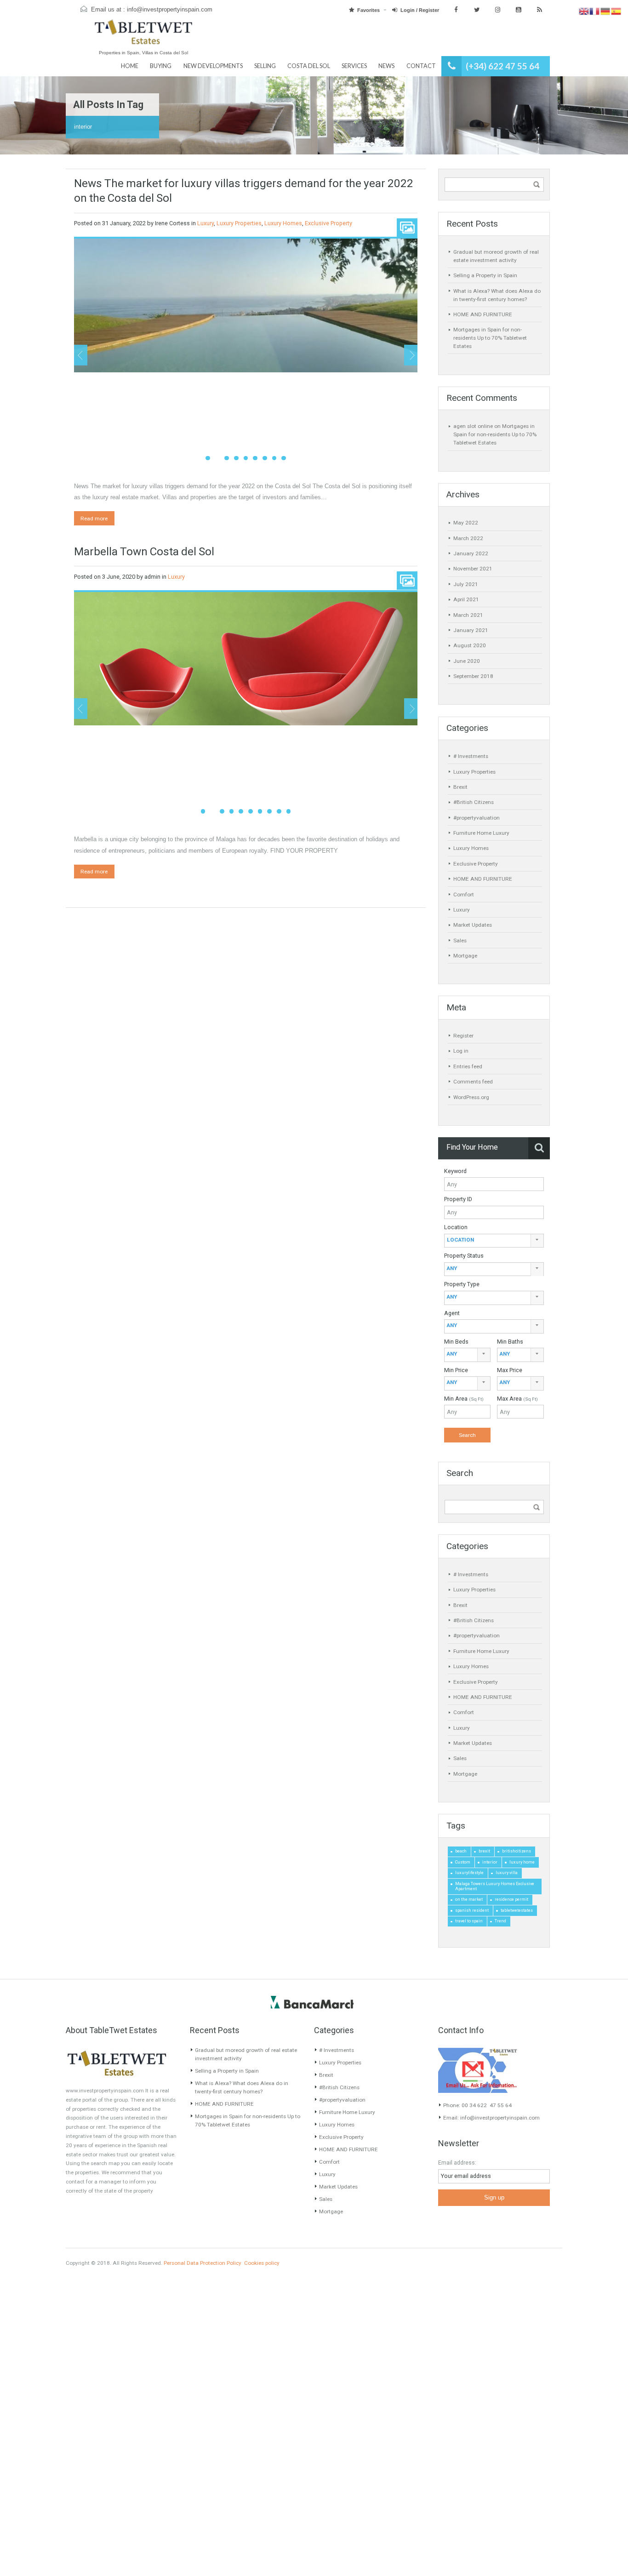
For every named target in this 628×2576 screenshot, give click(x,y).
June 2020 (467, 661)
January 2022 (471, 553)
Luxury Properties (239, 223)
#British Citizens (474, 802)
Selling (265, 66)
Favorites (368, 10)
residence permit (511, 1899)
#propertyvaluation (477, 818)
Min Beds (456, 1342)
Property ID (458, 1199)
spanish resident (472, 1910)
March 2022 (468, 538)
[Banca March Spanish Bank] (312, 2002)
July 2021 (466, 584)
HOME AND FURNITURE (483, 314)
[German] (606, 11)
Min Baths (510, 1342)
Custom (463, 1862)
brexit (484, 1851)
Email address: (457, 2163)
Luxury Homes (283, 223)
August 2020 (470, 645)
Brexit (460, 787)
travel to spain (469, 1921)
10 (289, 811)
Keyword (455, 1171)
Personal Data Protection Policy (203, 2263)
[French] (595, 11)
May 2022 (466, 523)
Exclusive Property (328, 223)
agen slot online (473, 426)
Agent (452, 1313)
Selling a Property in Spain (485, 275)
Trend (500, 1921)
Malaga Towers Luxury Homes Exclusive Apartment (495, 1886)
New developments (213, 66)
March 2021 (468, 615)
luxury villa (507, 1873)
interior (490, 1862)
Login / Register (420, 10)
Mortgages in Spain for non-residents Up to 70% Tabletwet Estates (490, 338)
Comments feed (473, 1082)
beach (461, 1851)
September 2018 (473, 676)
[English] (584, 11)
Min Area (464, 1399)
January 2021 (471, 630)
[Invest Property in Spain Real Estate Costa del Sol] (143, 36)
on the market (469, 1899)
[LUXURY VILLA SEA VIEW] (246, 305)
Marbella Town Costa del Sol (144, 551)
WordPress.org (471, 1097)
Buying (161, 66)
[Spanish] (616, 11)
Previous (81, 355)
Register (463, 1036)
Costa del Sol (309, 66)
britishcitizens (517, 1851)
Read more (94, 519)
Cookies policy (262, 2263)
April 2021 (466, 599)
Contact (421, 66)
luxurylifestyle (469, 1873)
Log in (461, 1051)
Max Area (517, 1399)
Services (354, 66)
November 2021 (473, 569)
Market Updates (473, 925)
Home (130, 66)
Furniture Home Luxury (481, 833)
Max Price (510, 1370)
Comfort (464, 895)
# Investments (471, 756)
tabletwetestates (517, 1910)
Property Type (462, 1284)
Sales (460, 940)
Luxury (206, 223)
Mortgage (465, 956)
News (386, 66)
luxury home (522, 1862)
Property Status (464, 1256)
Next (411, 355)
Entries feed (468, 1066)
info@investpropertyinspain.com (170, 10)
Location (456, 1227)
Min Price (456, 1370)
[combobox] (494, 1241)
